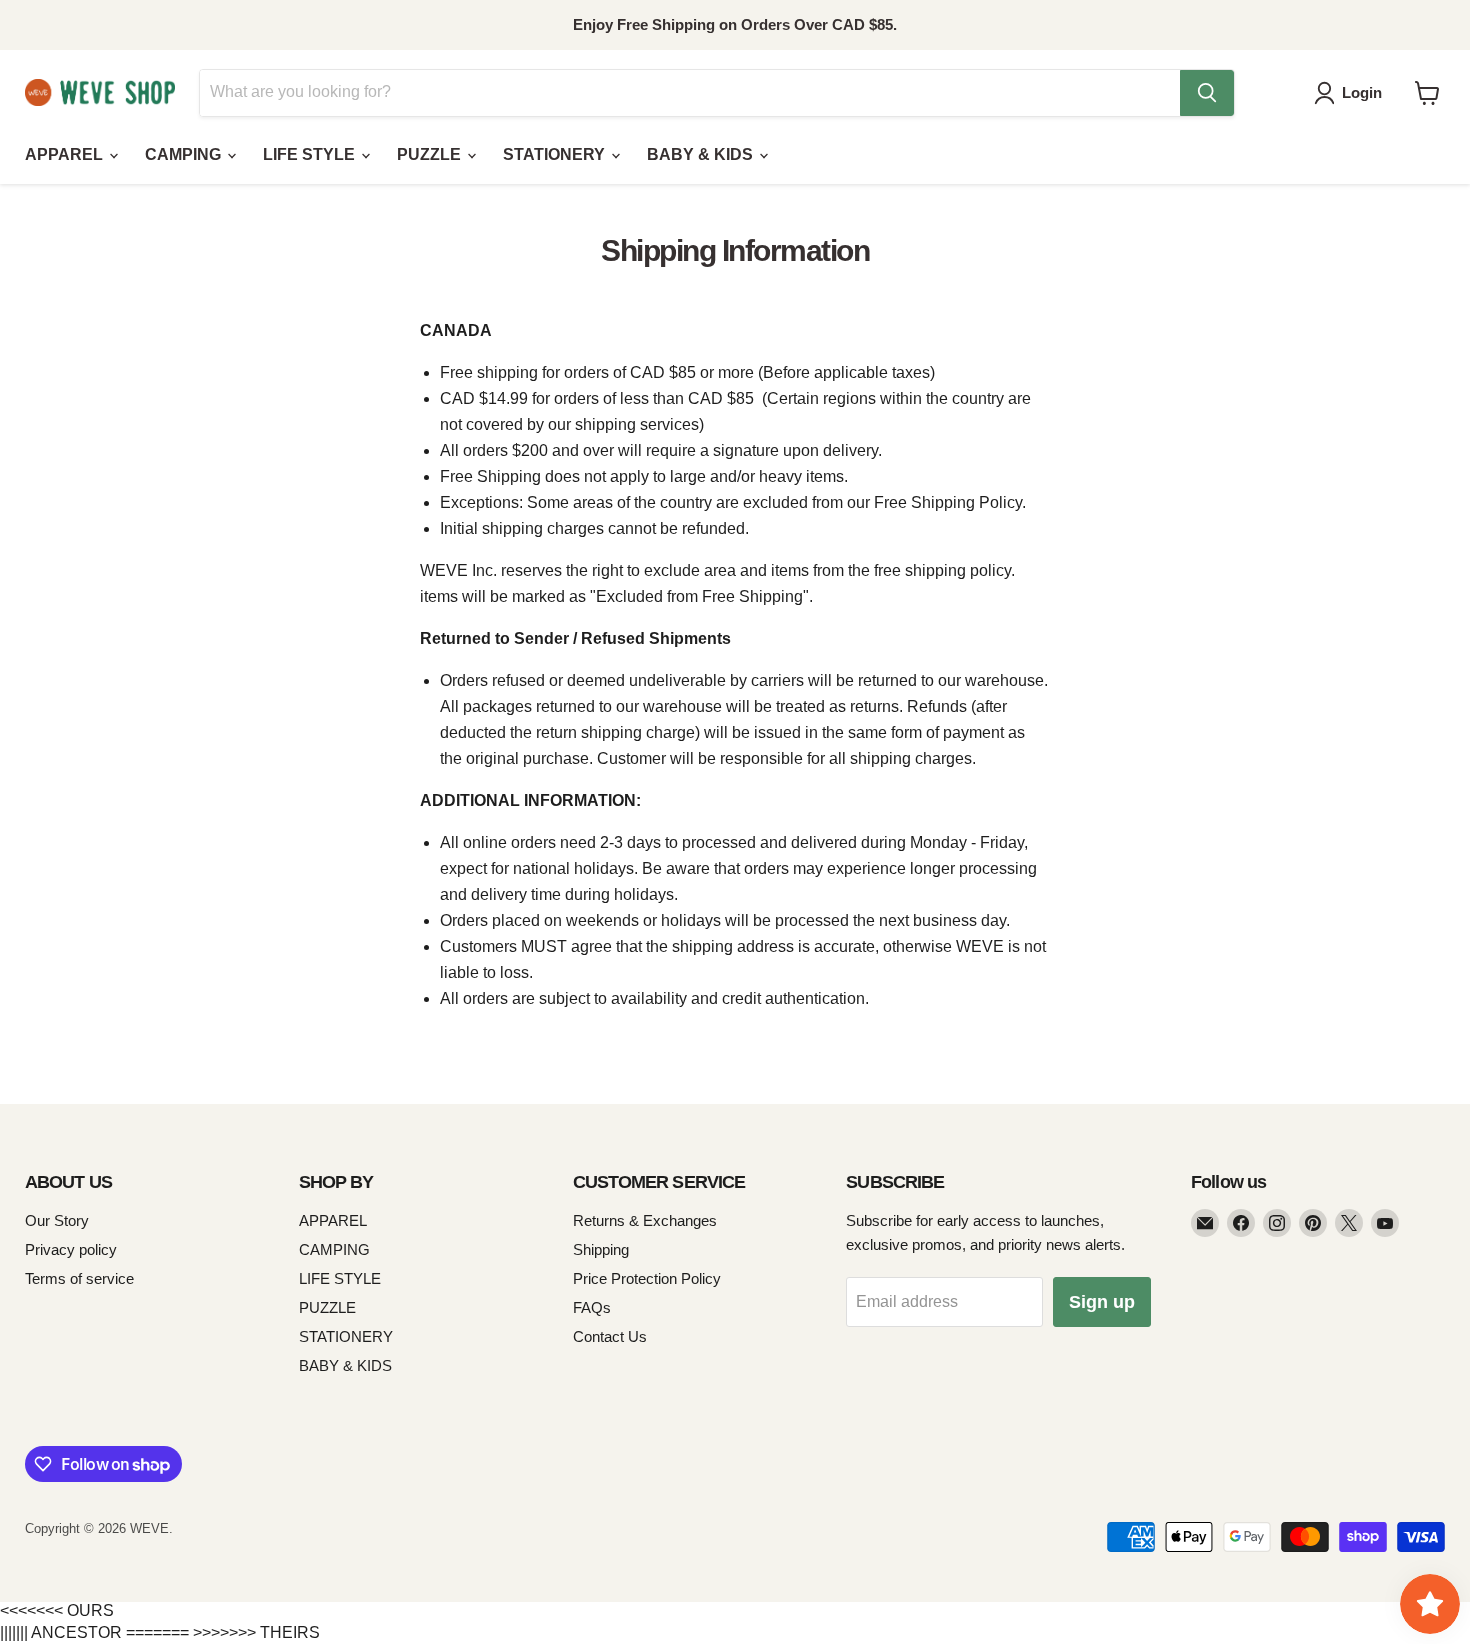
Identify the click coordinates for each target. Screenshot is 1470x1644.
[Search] (1207, 93)
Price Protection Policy (647, 1278)
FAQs (592, 1307)
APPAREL (66, 154)
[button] (1352, 93)
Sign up (1102, 1302)
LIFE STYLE (311, 154)
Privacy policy (71, 1249)
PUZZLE (431, 154)
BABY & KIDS (702, 154)
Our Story (57, 1220)
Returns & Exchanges (645, 1220)
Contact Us (610, 1336)
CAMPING (185, 154)
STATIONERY (556, 154)
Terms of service (79, 1278)
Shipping (601, 1249)
